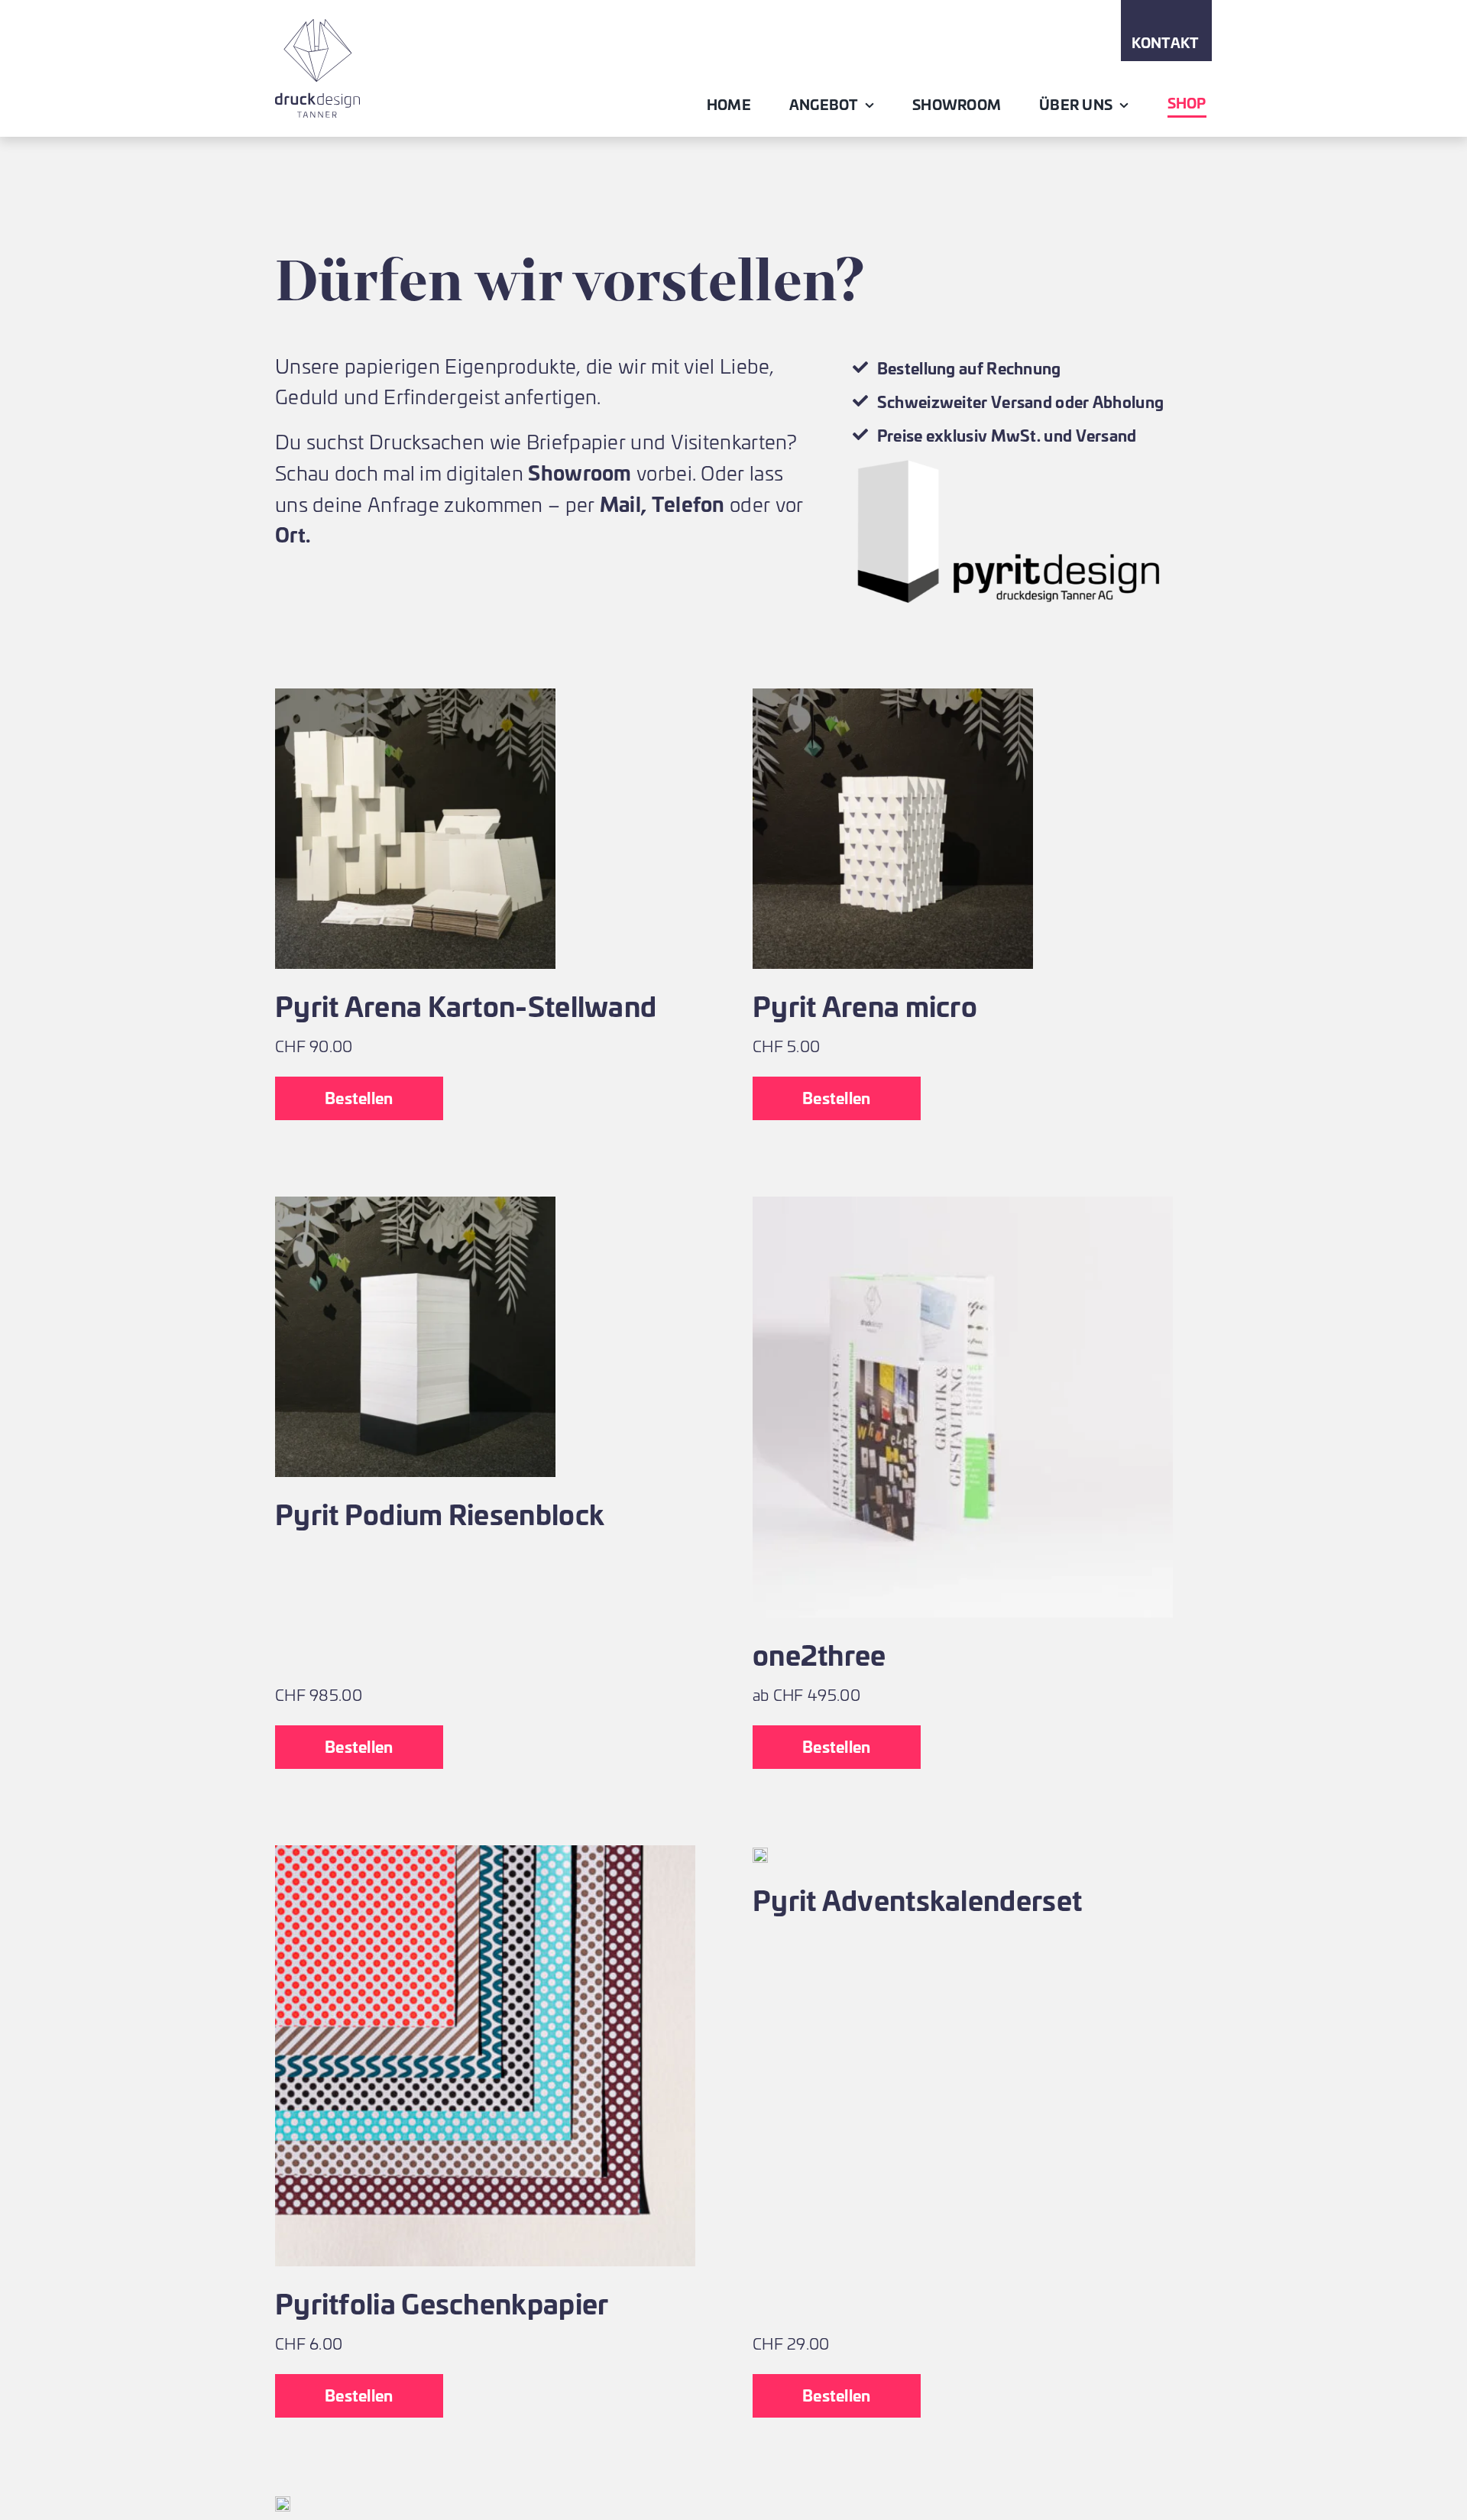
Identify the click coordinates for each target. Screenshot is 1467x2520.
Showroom (580, 472)
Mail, (623, 503)
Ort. (293, 534)
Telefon (688, 503)
